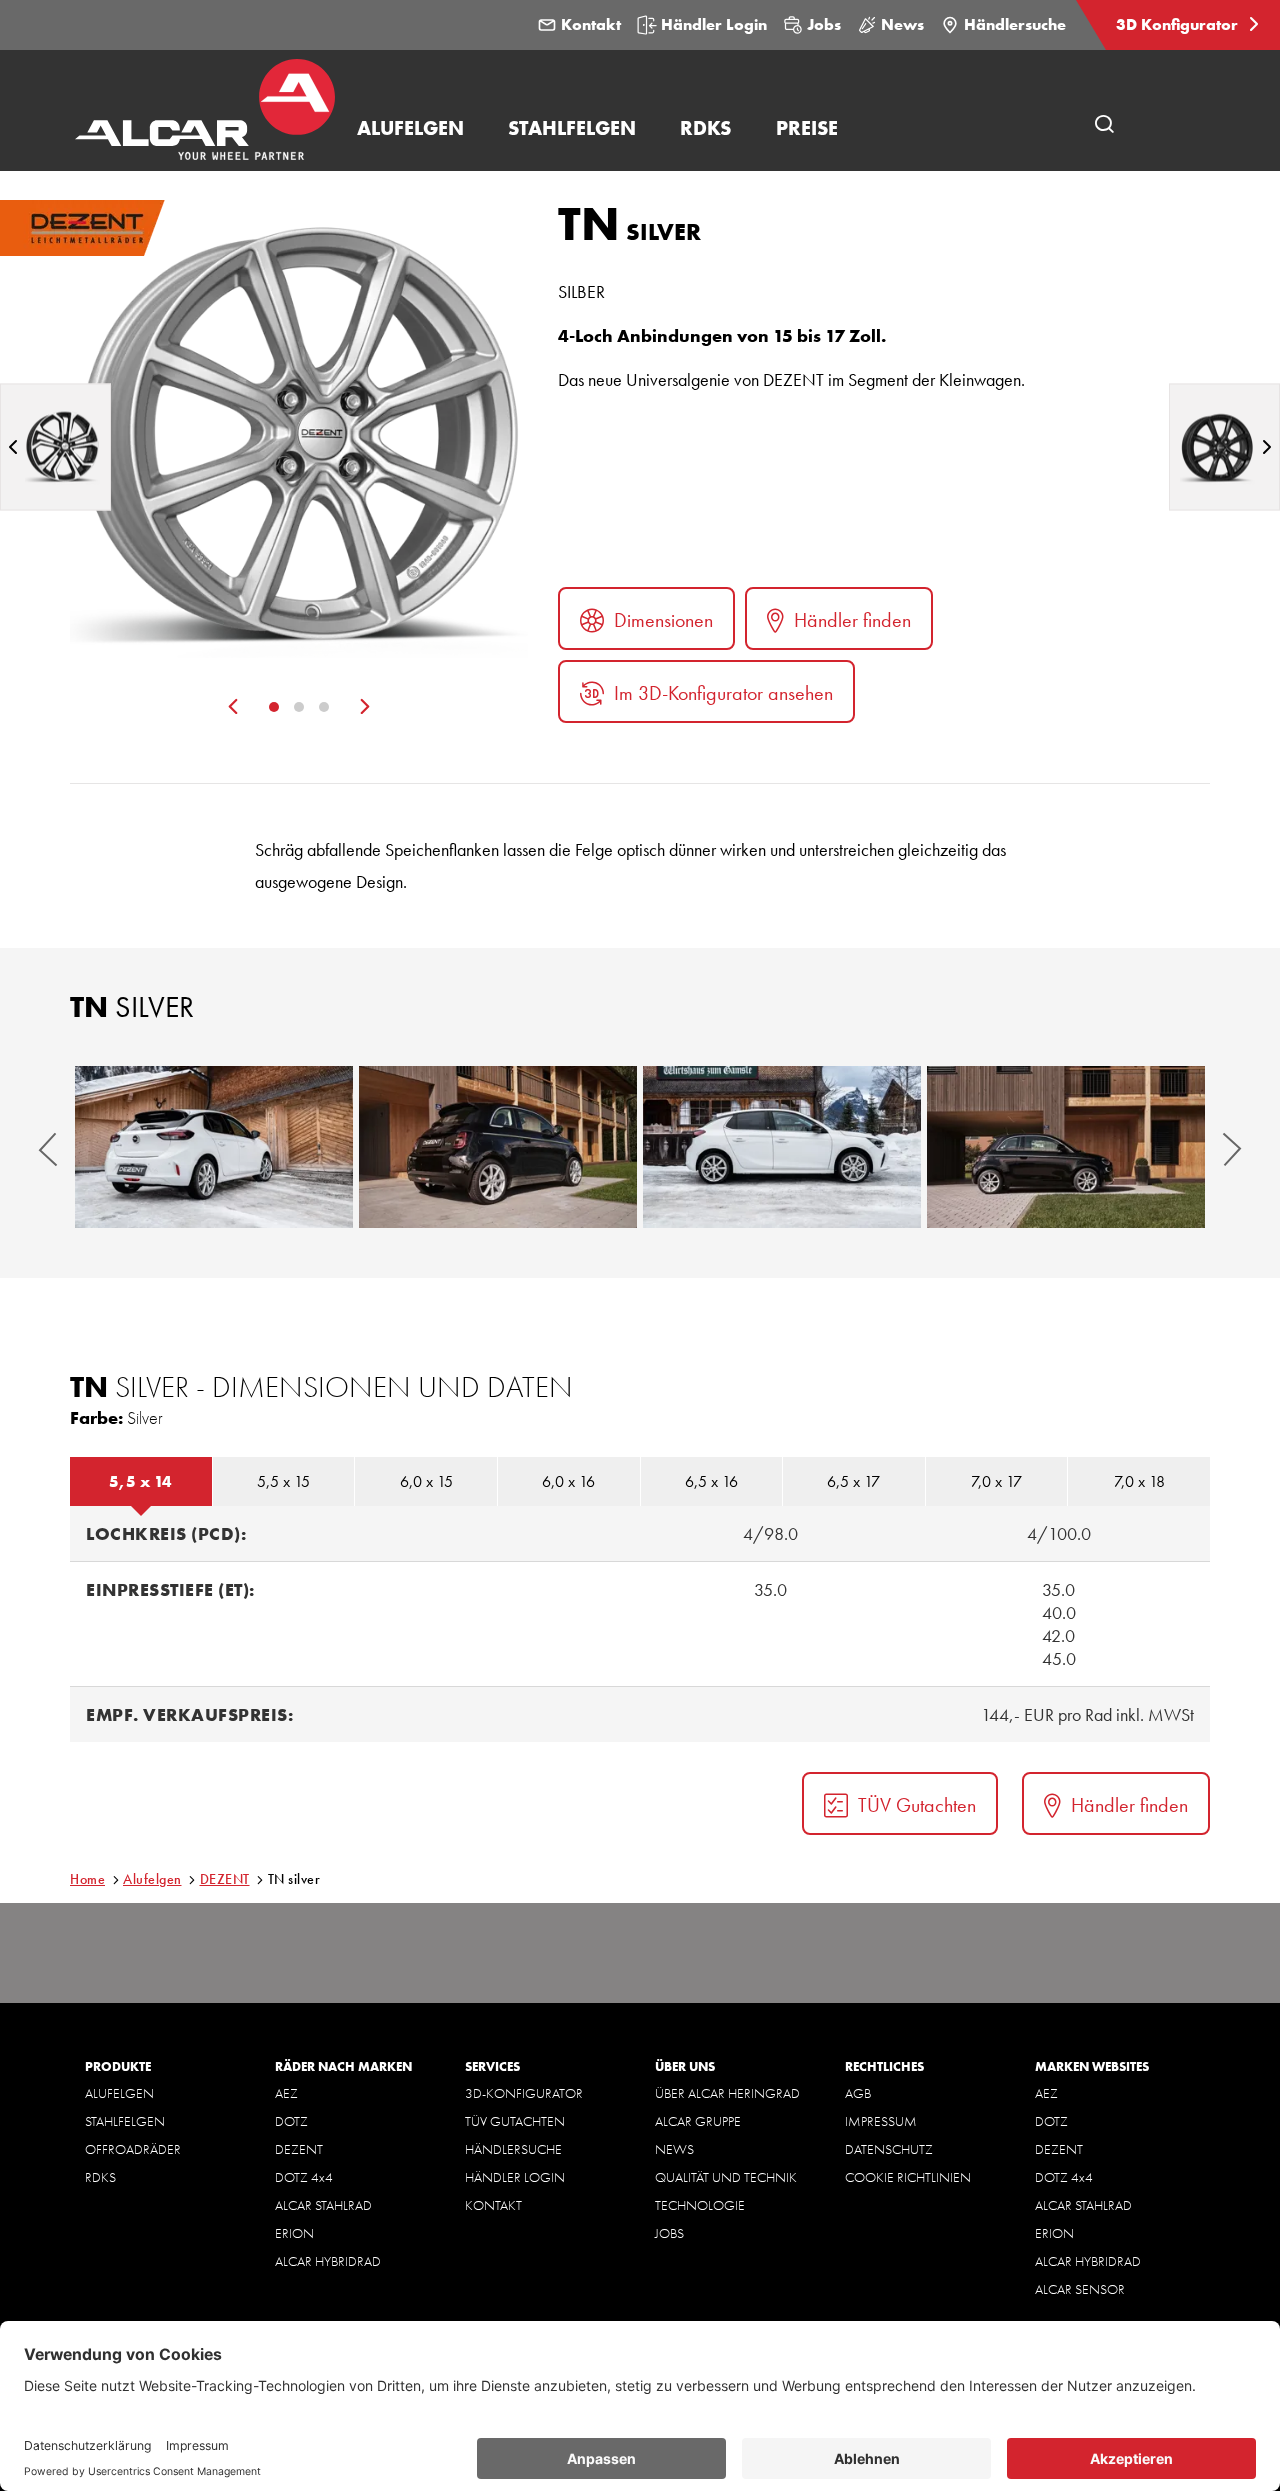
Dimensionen (663, 620)
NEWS (674, 2149)
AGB (858, 2093)
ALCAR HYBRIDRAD (328, 2261)
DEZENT (225, 1879)
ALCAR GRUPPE (698, 2121)
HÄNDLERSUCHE (513, 2149)
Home (87, 1879)
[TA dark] (55, 446)
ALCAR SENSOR (1080, 2289)
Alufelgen (152, 1879)
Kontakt (591, 24)
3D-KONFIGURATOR (524, 2093)
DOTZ (291, 2121)
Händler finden (852, 620)
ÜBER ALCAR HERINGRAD (727, 2093)
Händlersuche (1015, 24)
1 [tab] (274, 707)
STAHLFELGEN (125, 2121)
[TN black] (1224, 446)
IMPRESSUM (881, 2121)
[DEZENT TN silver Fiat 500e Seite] (1066, 1147)
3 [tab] (324, 707)
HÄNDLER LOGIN (515, 2177)
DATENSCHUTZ (889, 2149)
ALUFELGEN (119, 2093)
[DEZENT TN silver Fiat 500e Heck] (498, 1147)
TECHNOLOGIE (700, 2205)
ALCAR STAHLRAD (323, 2205)
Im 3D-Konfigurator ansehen (723, 693)
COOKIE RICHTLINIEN (908, 2177)
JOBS (669, 2233)
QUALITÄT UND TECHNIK (726, 2177)
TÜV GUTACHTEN (515, 2121)
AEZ (286, 2093)
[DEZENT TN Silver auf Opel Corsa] (214, 1147)
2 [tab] (299, 707)
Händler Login (714, 24)
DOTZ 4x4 (304, 2177)
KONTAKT (493, 2205)
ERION (294, 2233)
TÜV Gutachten (917, 1805)
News (902, 24)
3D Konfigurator (1179, 24)
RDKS (100, 2177)
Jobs (824, 24)
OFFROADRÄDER (133, 2149)
